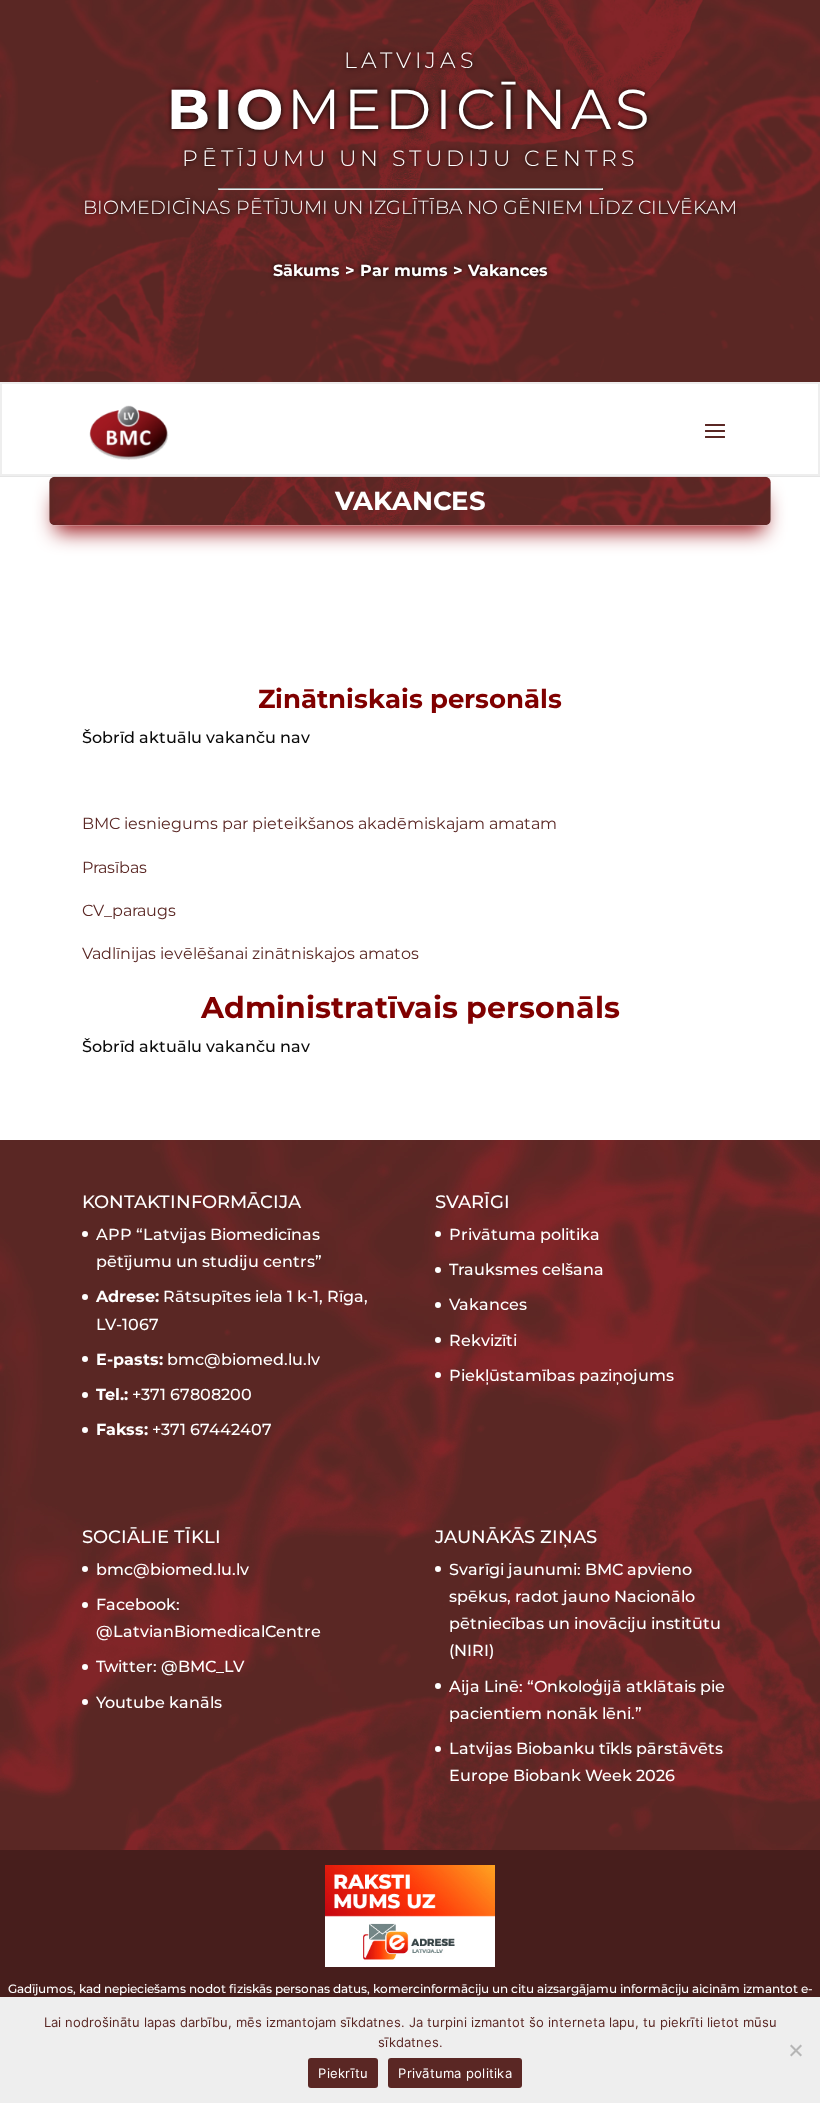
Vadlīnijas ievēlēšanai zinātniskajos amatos (250, 953)
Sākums (306, 270)
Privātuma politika (524, 1234)
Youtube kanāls (159, 1702)
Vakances (488, 1304)
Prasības (114, 867)
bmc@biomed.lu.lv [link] (172, 1569)
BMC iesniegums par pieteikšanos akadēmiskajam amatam (319, 823)
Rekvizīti (483, 1340)
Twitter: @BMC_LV (170, 1666)
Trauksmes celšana (526, 1269)
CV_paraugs (129, 910)
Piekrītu (343, 2073)
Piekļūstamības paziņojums (561, 1375)
